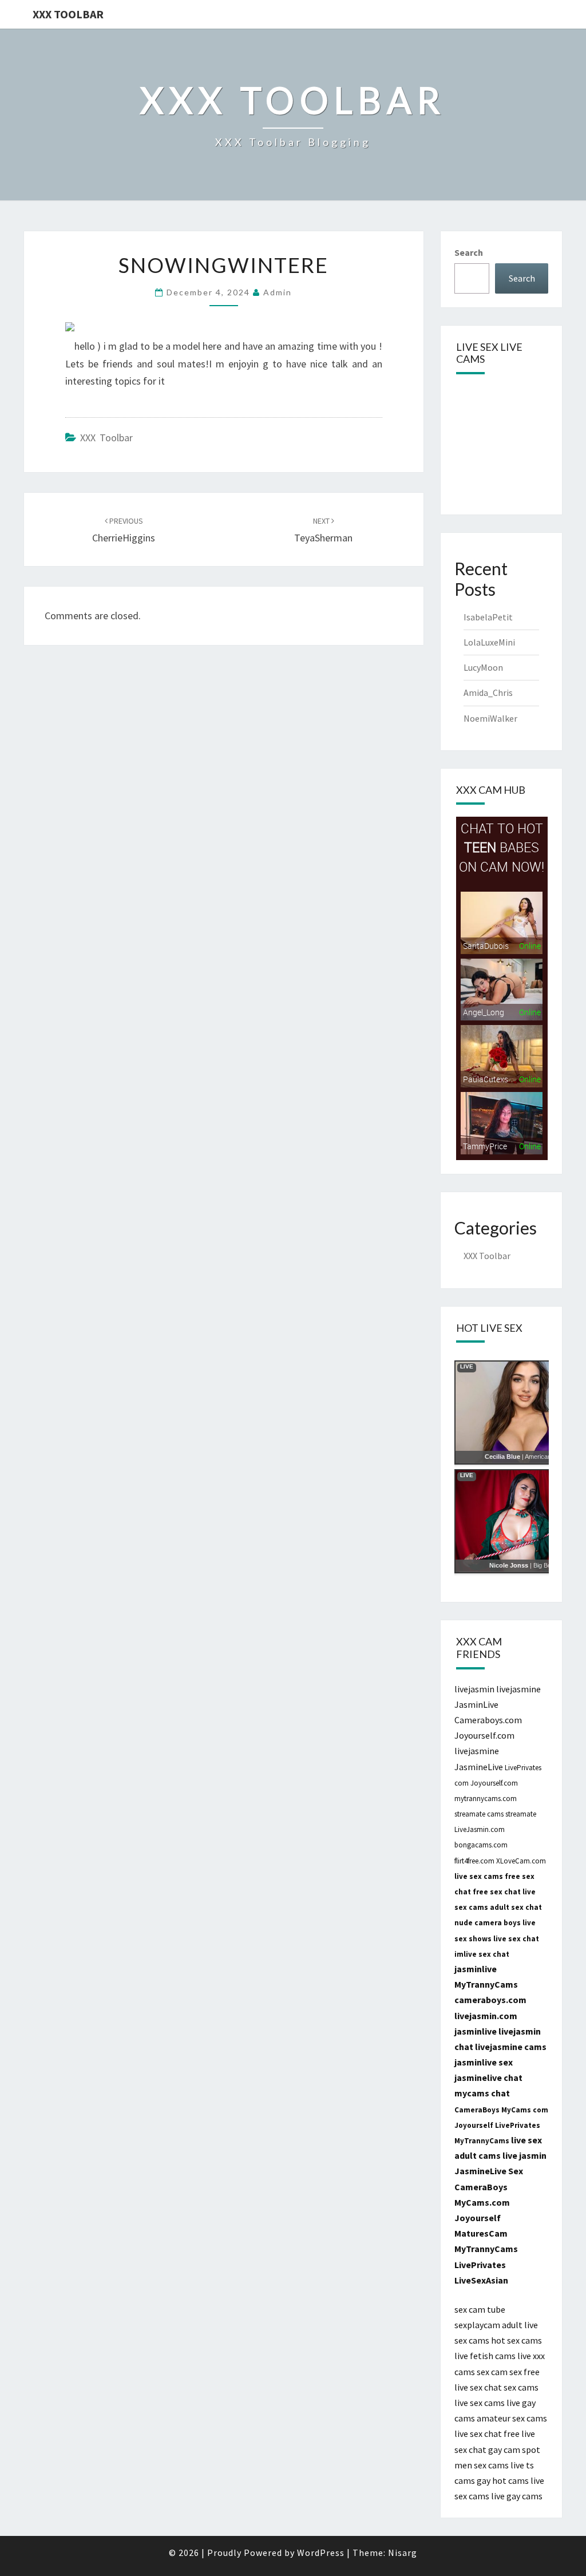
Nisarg (403, 2553)
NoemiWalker (490, 718)
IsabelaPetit (488, 617)
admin (278, 292)
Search (469, 252)
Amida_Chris (488, 693)
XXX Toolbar (68, 14)
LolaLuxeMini (489, 642)
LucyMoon (483, 667)
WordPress (321, 2553)
